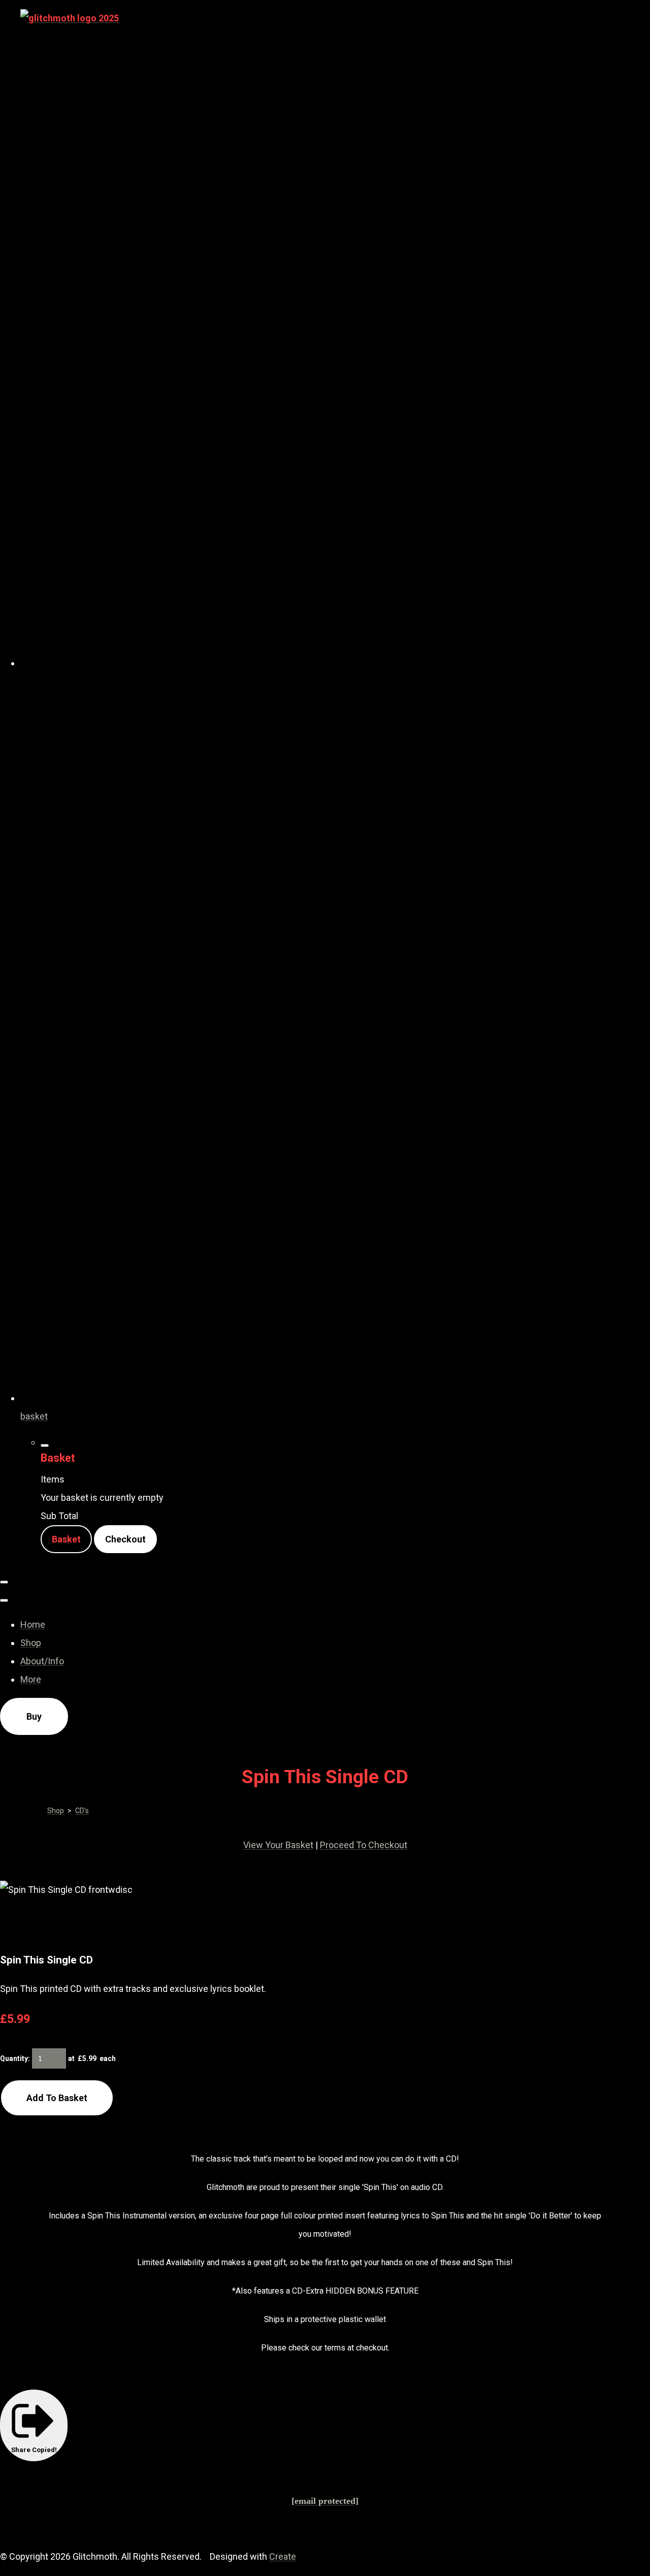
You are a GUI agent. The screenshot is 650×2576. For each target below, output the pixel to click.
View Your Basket (278, 1845)
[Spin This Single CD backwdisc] (106, 1925)
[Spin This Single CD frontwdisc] (18, 1925)
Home (33, 1624)
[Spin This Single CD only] (149, 1925)
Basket (66, 1539)
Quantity (14, 2058)
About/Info (42, 1661)
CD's (82, 1811)
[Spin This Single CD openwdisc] (62, 1925)
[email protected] (325, 2501)
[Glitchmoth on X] (335, 663)
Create (283, 2556)
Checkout (125, 1539)
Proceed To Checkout (364, 1845)
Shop (31, 1643)
